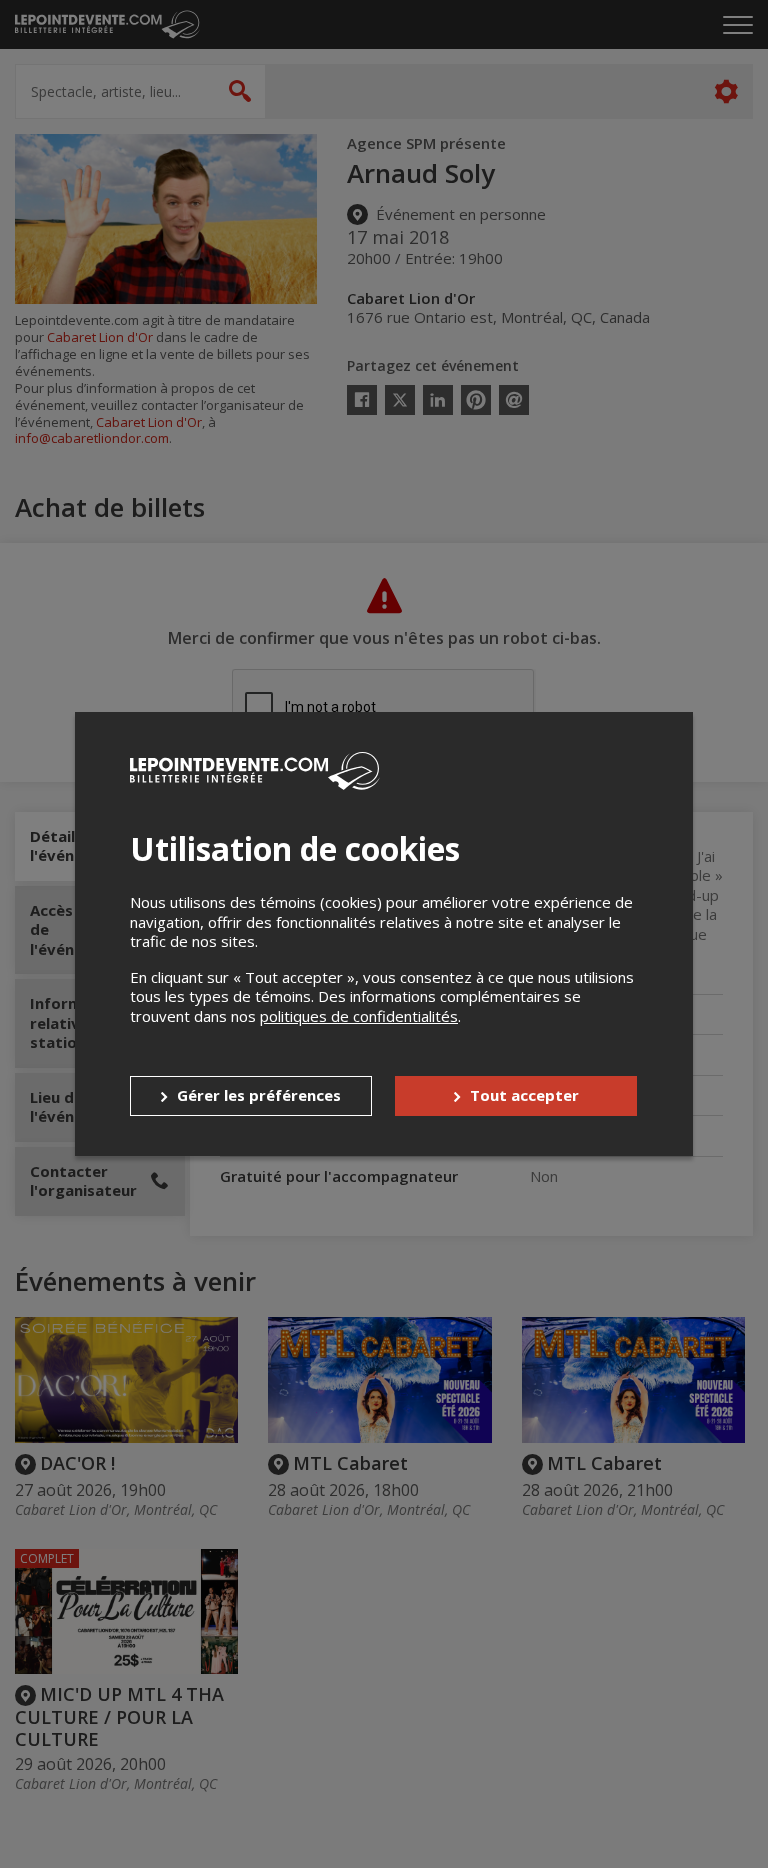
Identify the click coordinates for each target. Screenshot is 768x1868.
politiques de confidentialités (359, 1016)
